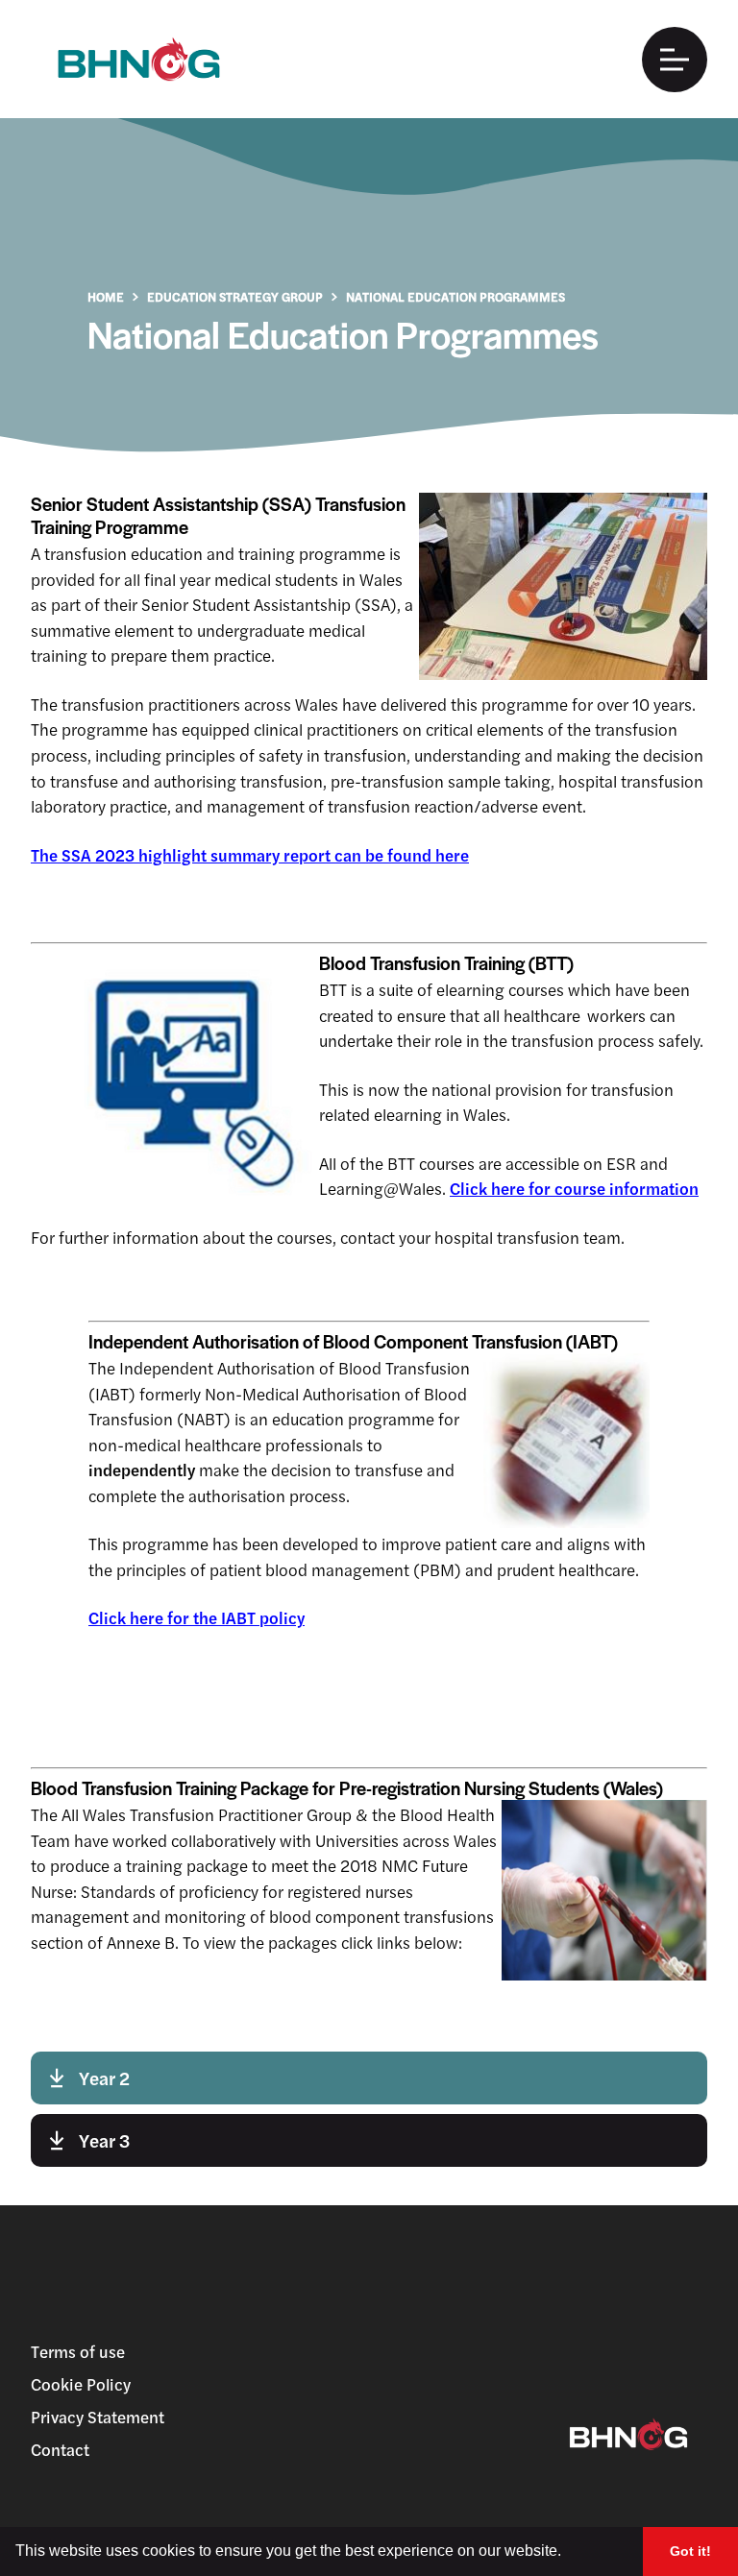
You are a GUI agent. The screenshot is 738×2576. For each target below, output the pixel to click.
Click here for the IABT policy (197, 1617)
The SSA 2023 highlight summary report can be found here (250, 855)
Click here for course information (574, 1188)
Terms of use (78, 2351)
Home (106, 296)
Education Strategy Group (235, 296)
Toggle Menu (675, 60)
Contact (60, 2449)
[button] (568, 2553)
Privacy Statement (98, 2417)
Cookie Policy (81, 2384)
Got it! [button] (690, 2551)
